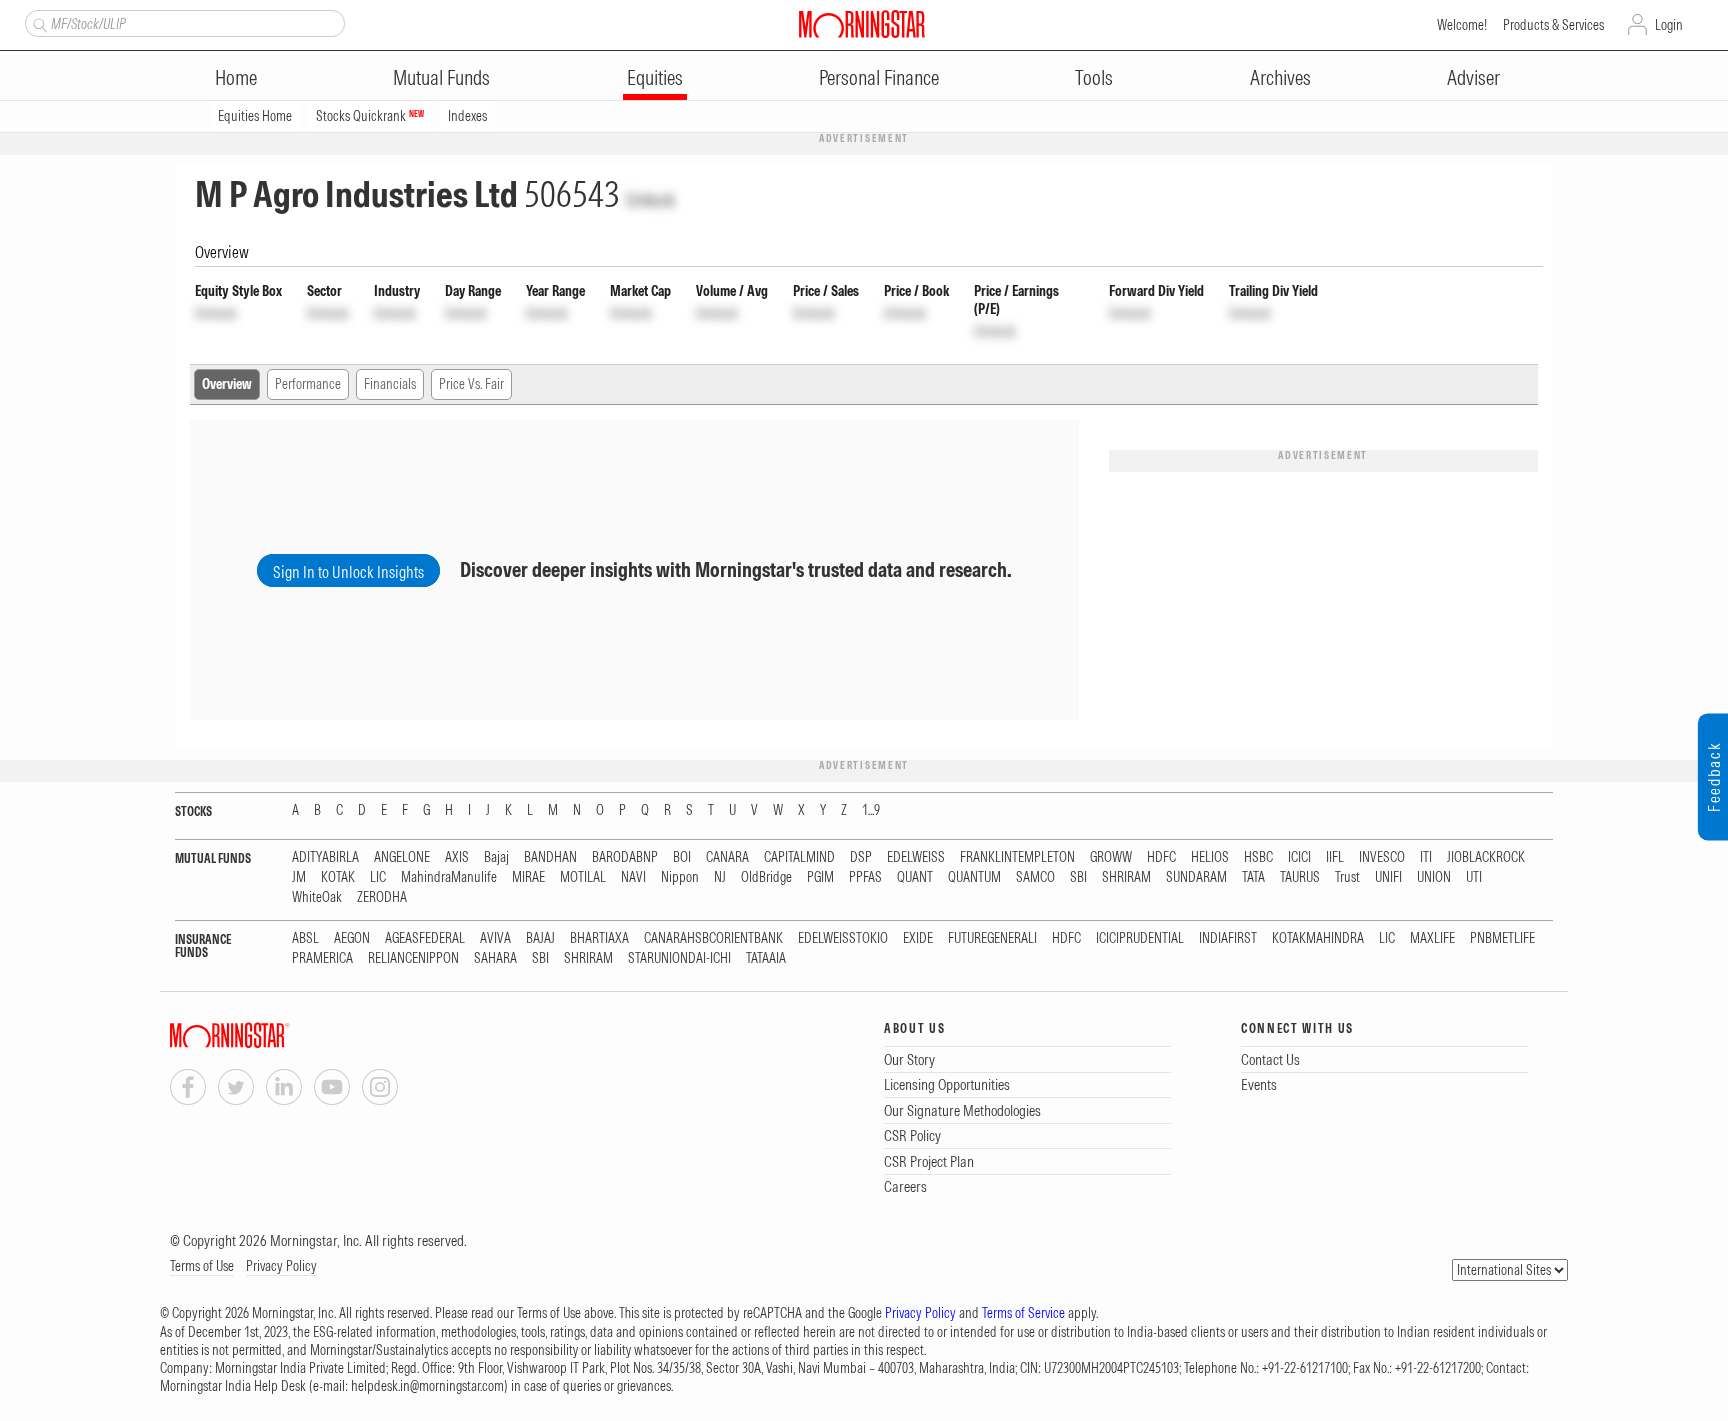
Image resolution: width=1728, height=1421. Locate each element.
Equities (655, 77)
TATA (1253, 877)
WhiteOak (317, 897)
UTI (1474, 877)
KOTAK (338, 877)
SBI (1078, 877)
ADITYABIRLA (325, 857)
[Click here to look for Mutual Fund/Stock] (37, 23)
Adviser (1473, 77)
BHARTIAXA (599, 938)
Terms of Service (1023, 1313)
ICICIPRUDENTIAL (1140, 938)
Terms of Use (202, 1266)
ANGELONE (402, 857)
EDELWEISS (916, 857)
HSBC (1258, 857)
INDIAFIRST (1228, 938)
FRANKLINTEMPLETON (1017, 857)
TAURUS (1300, 877)
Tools (1094, 77)
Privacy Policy (281, 1266)
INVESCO (1382, 857)
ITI (1426, 857)
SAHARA (495, 958)
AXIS (457, 857)
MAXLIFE (1432, 938)
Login (1669, 25)
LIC (378, 877)
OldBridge (766, 877)
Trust (1347, 877)
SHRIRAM (1126, 877)
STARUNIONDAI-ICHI (679, 958)
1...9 (871, 810)
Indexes (467, 116)
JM (299, 877)
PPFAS (865, 877)
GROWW (1111, 857)
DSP (861, 857)
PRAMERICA (322, 958)
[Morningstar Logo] (862, 24)
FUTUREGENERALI (992, 938)
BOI (682, 857)
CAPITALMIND (799, 857)
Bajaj (496, 857)
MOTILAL (583, 877)
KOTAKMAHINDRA (1318, 938)
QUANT (915, 877)
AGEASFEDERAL (425, 938)
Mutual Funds (441, 77)
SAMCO (1035, 877)
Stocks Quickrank (370, 116)
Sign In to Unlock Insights (348, 572)
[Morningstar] (270, 1035)
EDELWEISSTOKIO (843, 938)
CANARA (727, 857)
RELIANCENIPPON (413, 958)
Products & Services (1553, 25)
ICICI (1299, 857)
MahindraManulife (449, 877)
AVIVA (495, 938)
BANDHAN (550, 857)
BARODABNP (625, 857)
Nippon (680, 877)
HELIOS (1210, 857)
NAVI (633, 877)
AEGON (352, 938)
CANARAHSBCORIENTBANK (713, 938)
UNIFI (1388, 877)
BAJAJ (540, 938)
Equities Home (255, 116)
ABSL (305, 938)
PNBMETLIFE (1502, 938)
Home (236, 77)
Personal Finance (879, 77)
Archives (1280, 77)
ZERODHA (382, 897)
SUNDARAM (1196, 877)
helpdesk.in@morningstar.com (427, 1386)
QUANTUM (974, 877)
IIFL (1335, 857)
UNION (1434, 877)
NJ (720, 877)
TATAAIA (766, 958)
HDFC (1161, 857)
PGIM (820, 877)
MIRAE (528, 877)
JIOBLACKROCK (1486, 857)
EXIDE (918, 938)
